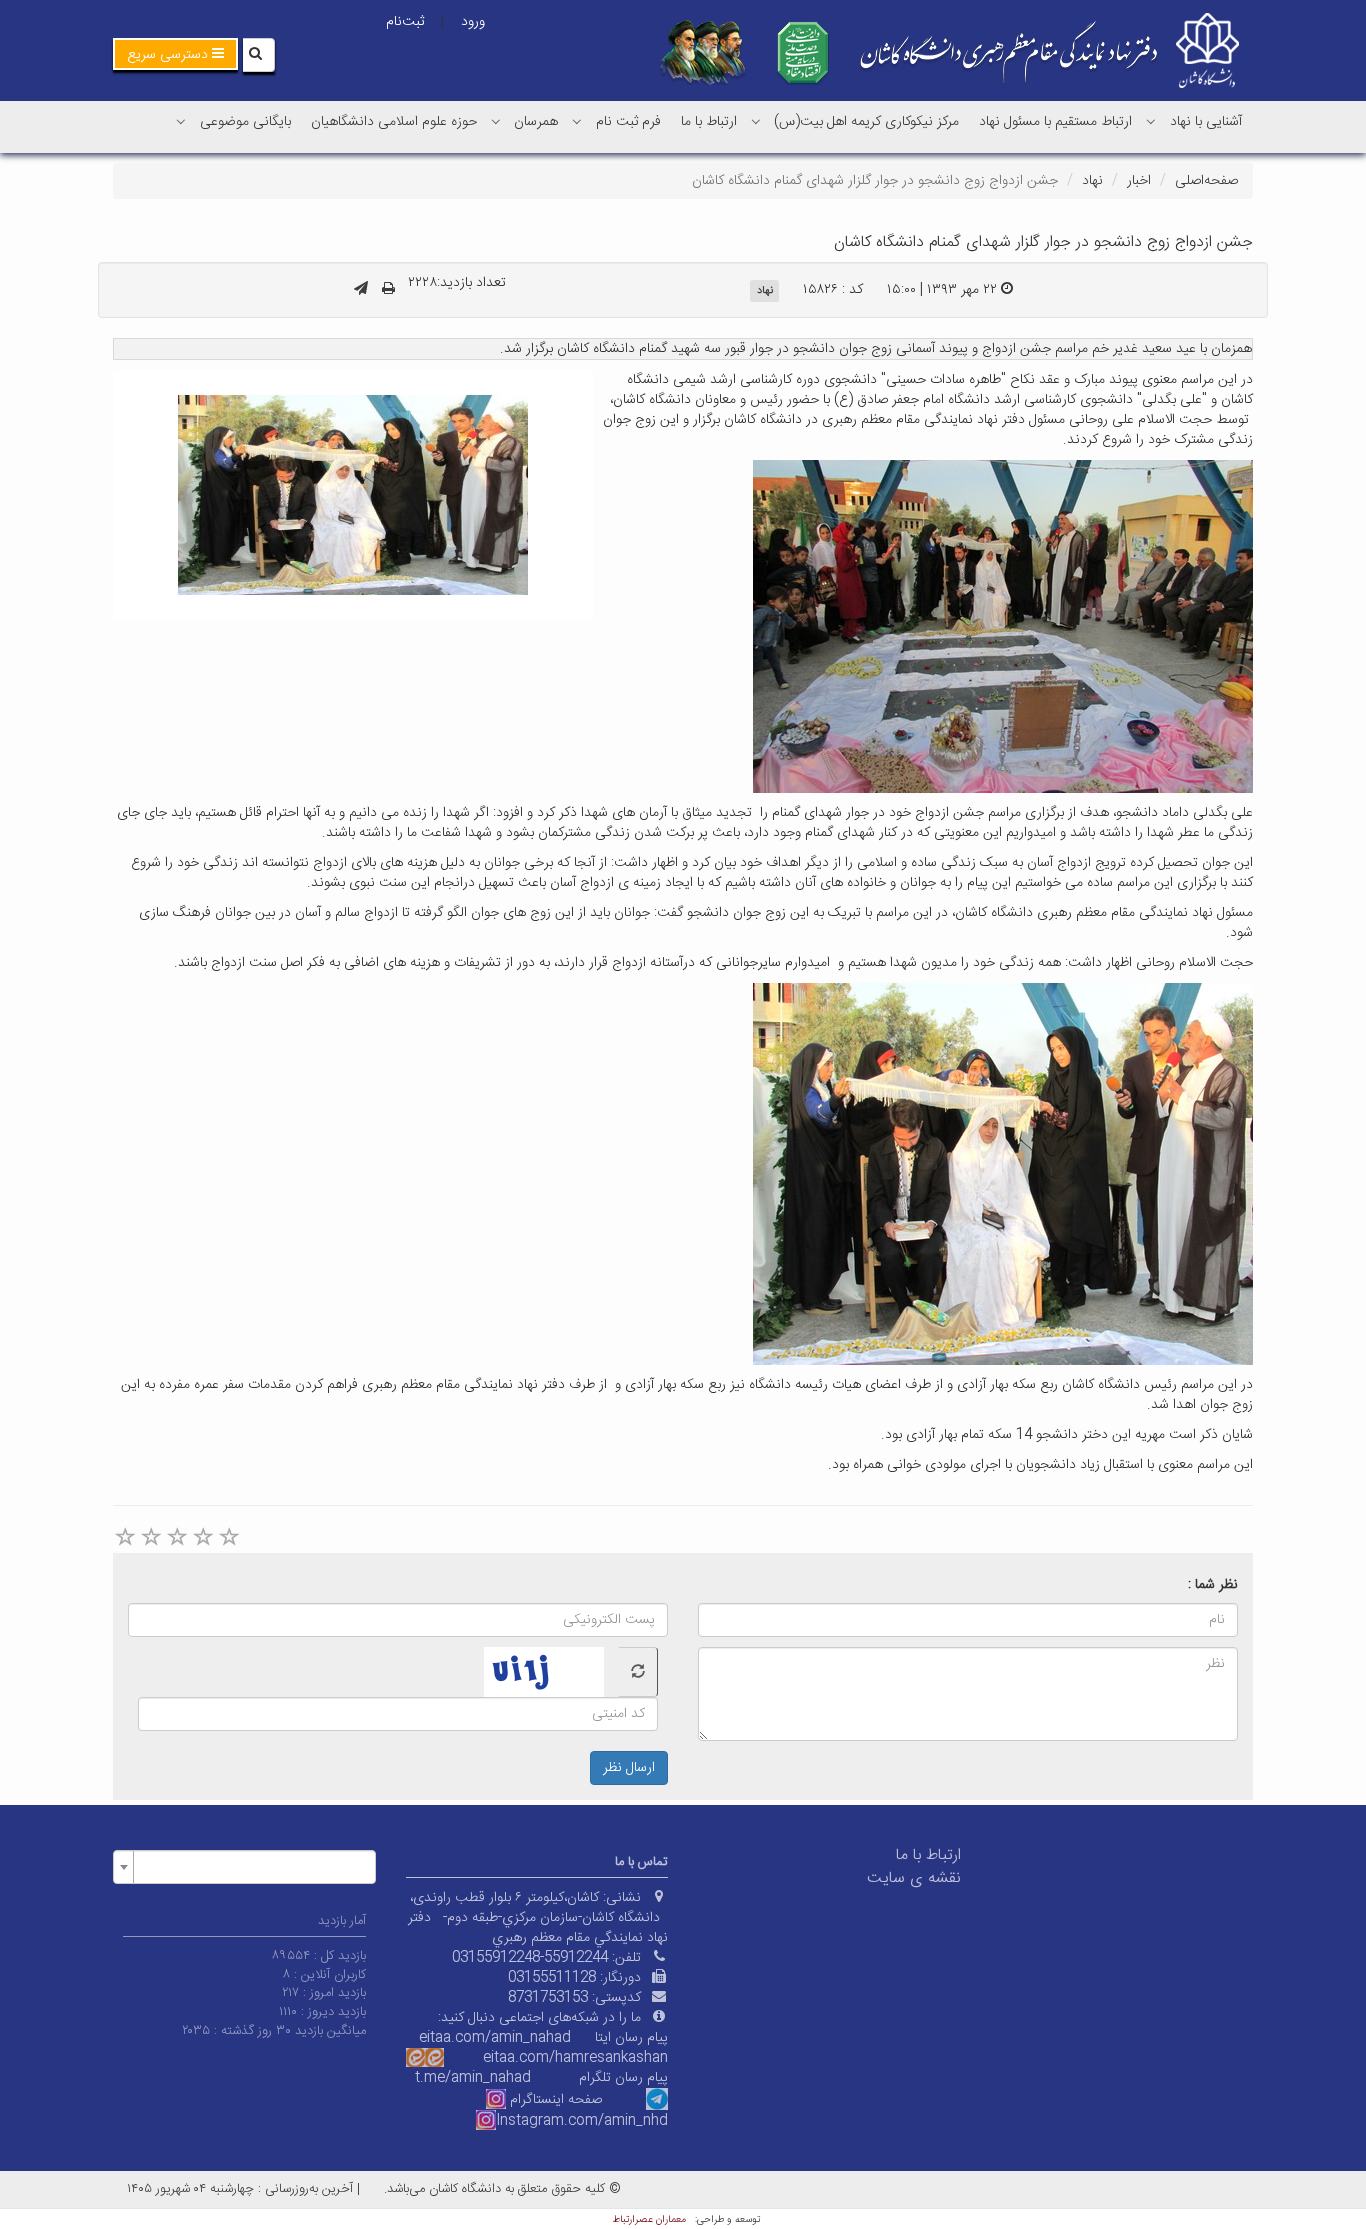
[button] (175, 54)
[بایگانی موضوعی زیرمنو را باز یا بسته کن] (181, 121)
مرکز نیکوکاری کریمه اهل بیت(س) (866, 122)
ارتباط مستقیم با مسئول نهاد (1055, 122)
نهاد (1092, 181)
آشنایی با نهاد (1206, 122)
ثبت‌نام (405, 22)
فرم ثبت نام (628, 122)
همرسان (536, 122)
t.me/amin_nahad (473, 2078)
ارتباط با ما (709, 122)
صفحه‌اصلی (1206, 181)
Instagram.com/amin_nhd (582, 2121)
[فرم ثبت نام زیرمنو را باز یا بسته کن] (577, 121)
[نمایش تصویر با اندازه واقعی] (353, 495)
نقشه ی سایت (914, 1878)
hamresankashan (611, 2058)
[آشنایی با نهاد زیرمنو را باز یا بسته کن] (1151, 121)
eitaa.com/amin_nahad (495, 2038)
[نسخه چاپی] (388, 290)
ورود (473, 22)
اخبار (1139, 181)
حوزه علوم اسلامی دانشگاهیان (394, 122)
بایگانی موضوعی (245, 122)
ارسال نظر (629, 1768)
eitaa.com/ (519, 2058)
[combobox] (244, 1867)
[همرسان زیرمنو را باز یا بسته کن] (496, 121)
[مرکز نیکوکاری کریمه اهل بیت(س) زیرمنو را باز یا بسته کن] (756, 121)
